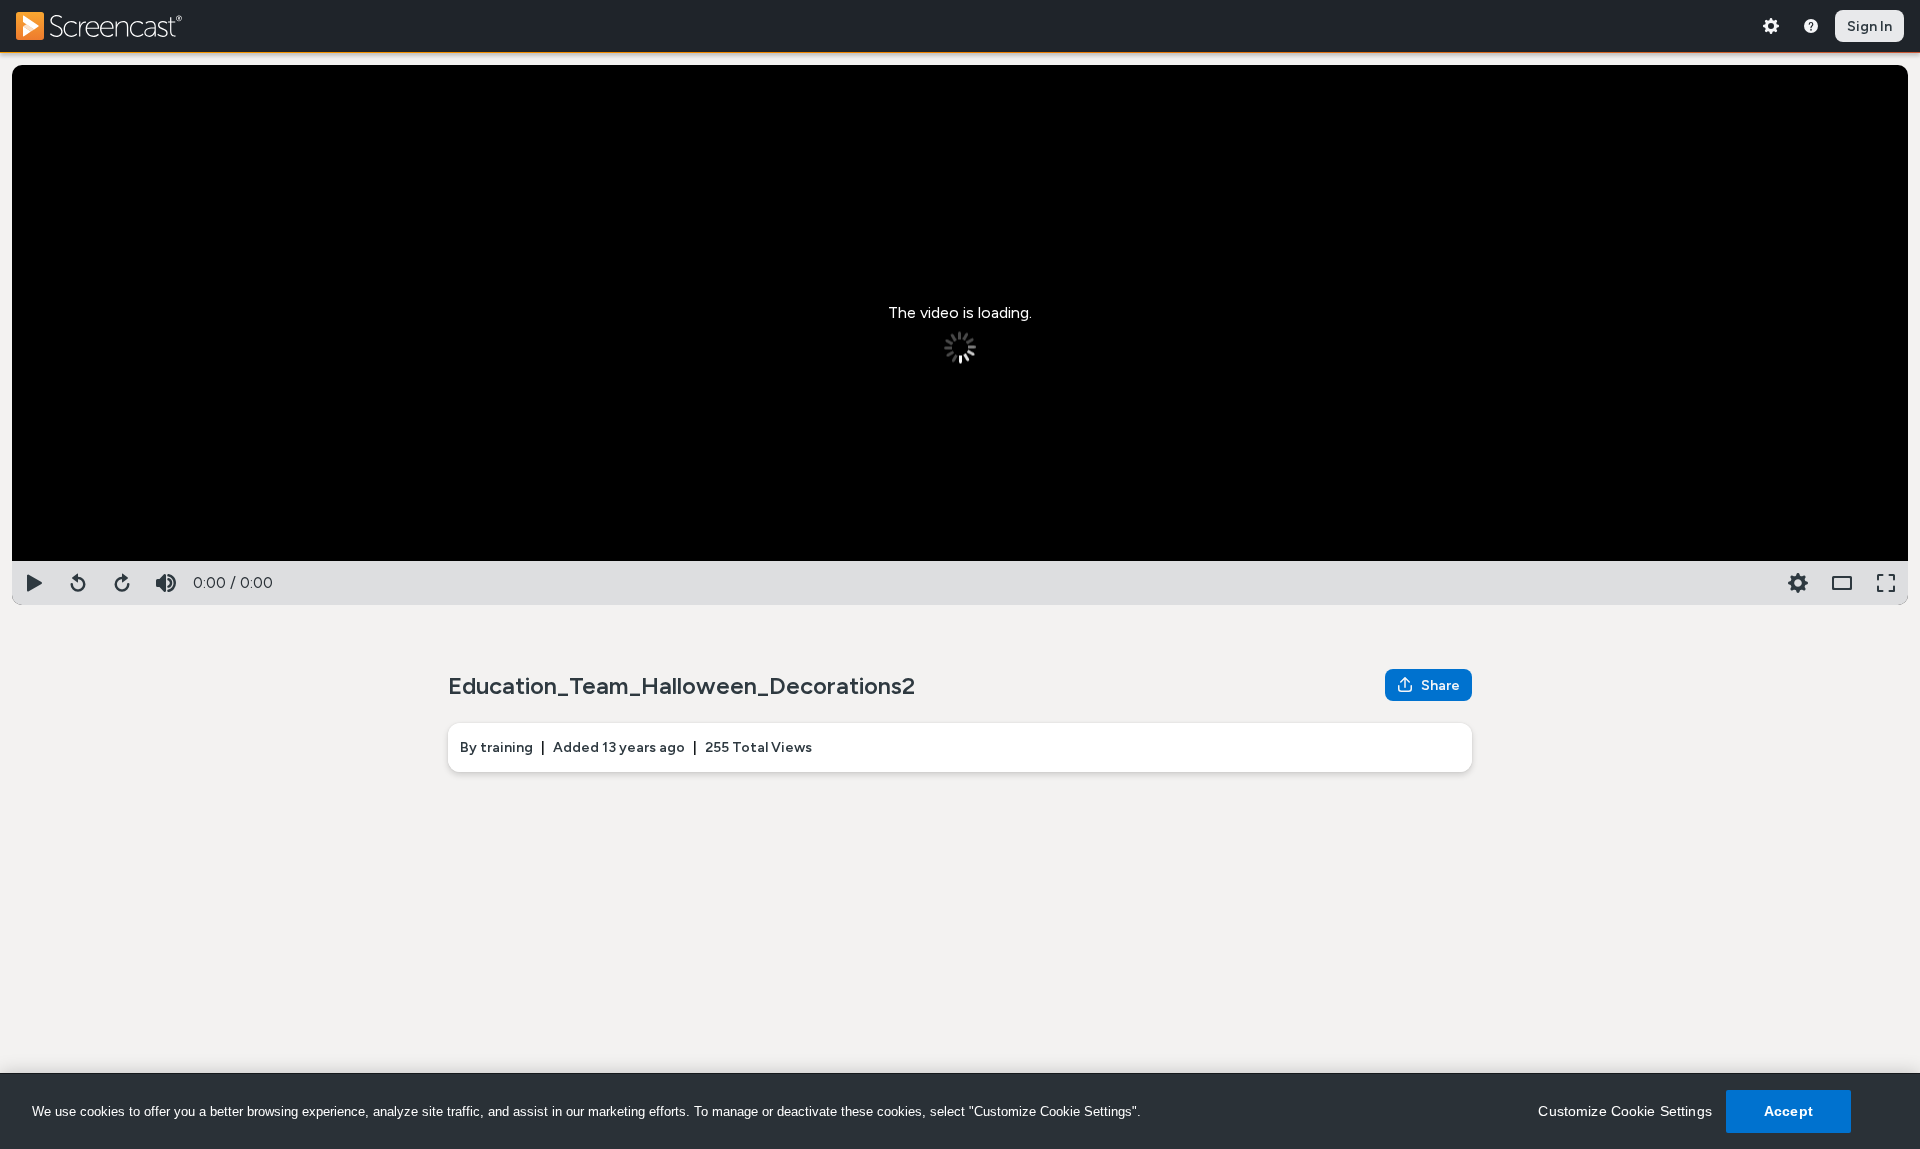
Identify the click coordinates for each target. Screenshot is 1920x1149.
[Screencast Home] (112, 26)
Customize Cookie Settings (1625, 1111)
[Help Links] (1811, 26)
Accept (1788, 1111)
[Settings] (1771, 26)
